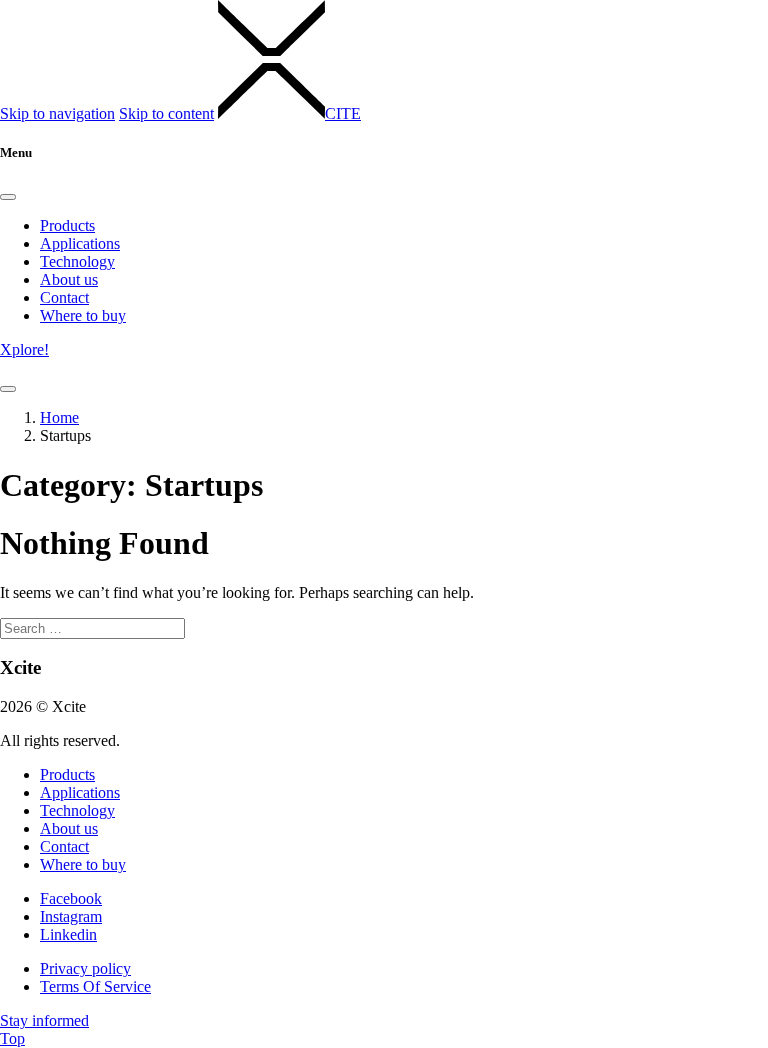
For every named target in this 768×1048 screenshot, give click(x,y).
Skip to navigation (57, 113)
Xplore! (24, 349)
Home (59, 417)
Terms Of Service (95, 986)
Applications (80, 243)
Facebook (71, 898)
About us (69, 279)
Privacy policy (85, 968)
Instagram (71, 916)
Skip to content (166, 113)
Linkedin (68, 934)
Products (67, 225)
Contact (64, 297)
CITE (343, 113)
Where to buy (83, 315)
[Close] (8, 197)
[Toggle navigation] (8, 389)
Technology (77, 261)
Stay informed (44, 1020)
